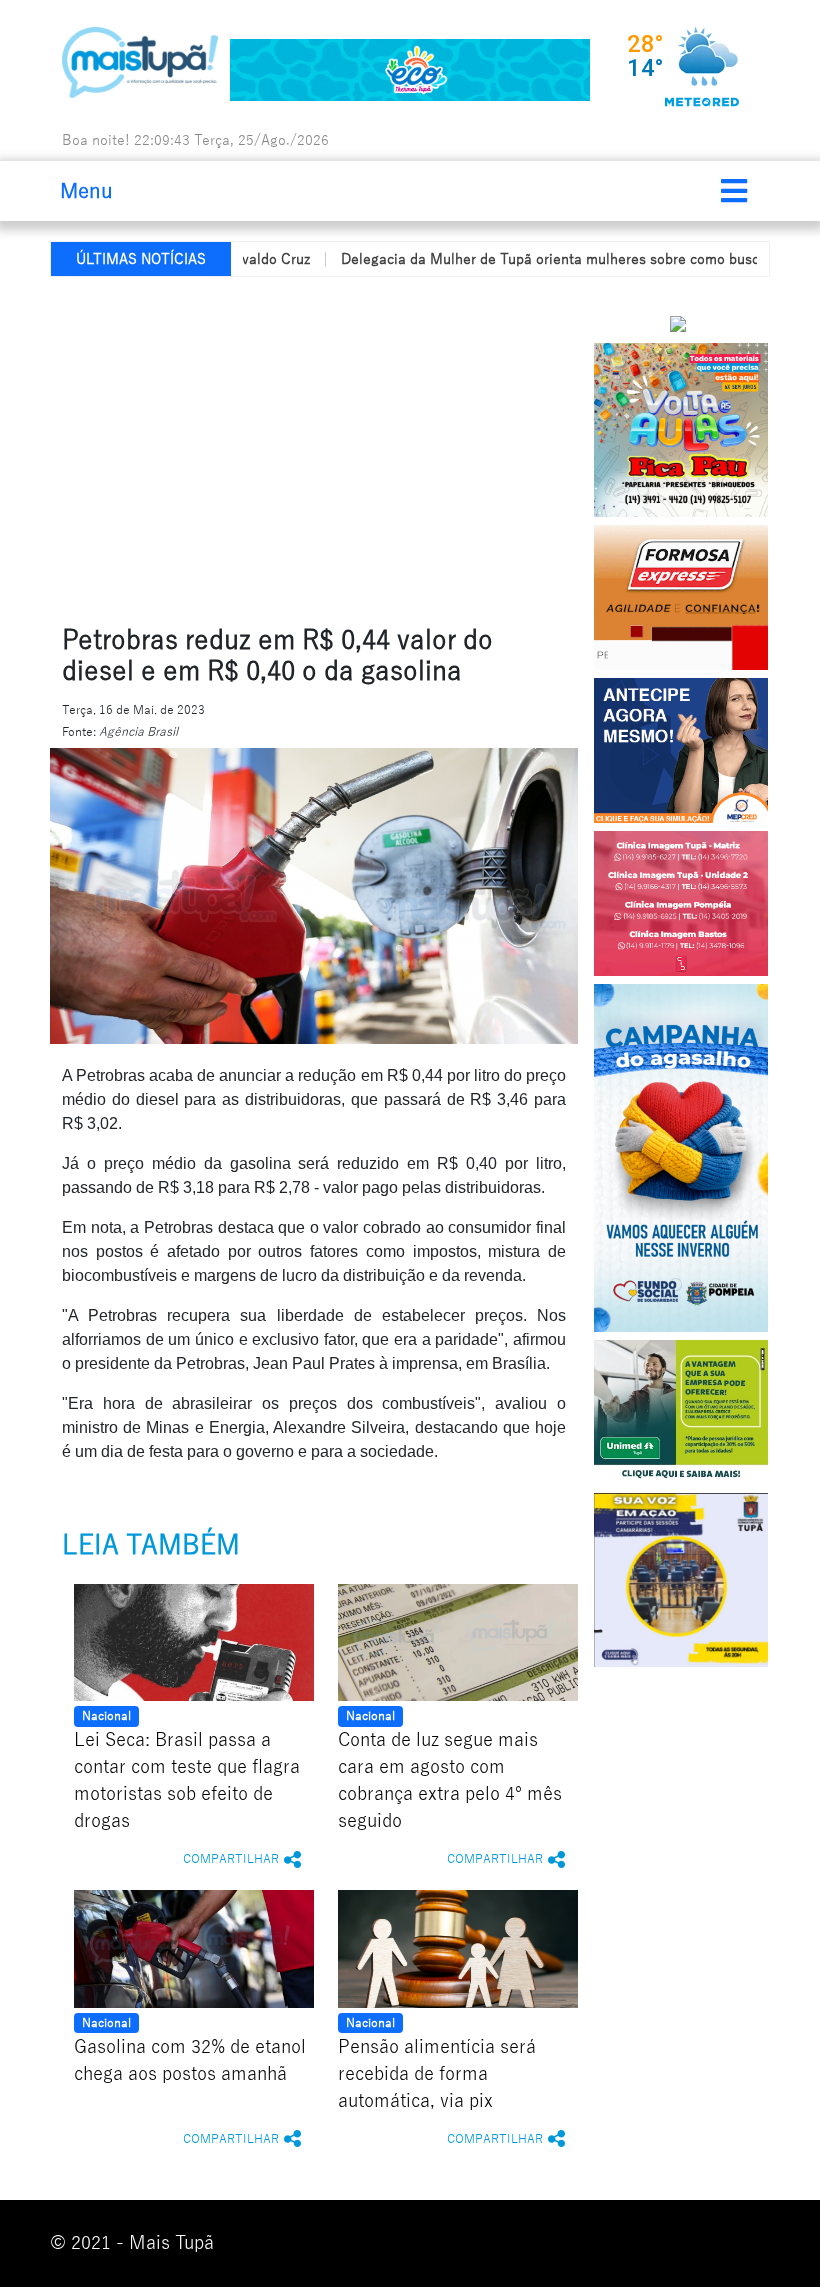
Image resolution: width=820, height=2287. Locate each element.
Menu (86, 191)
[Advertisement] (435, 447)
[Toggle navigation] (734, 191)
